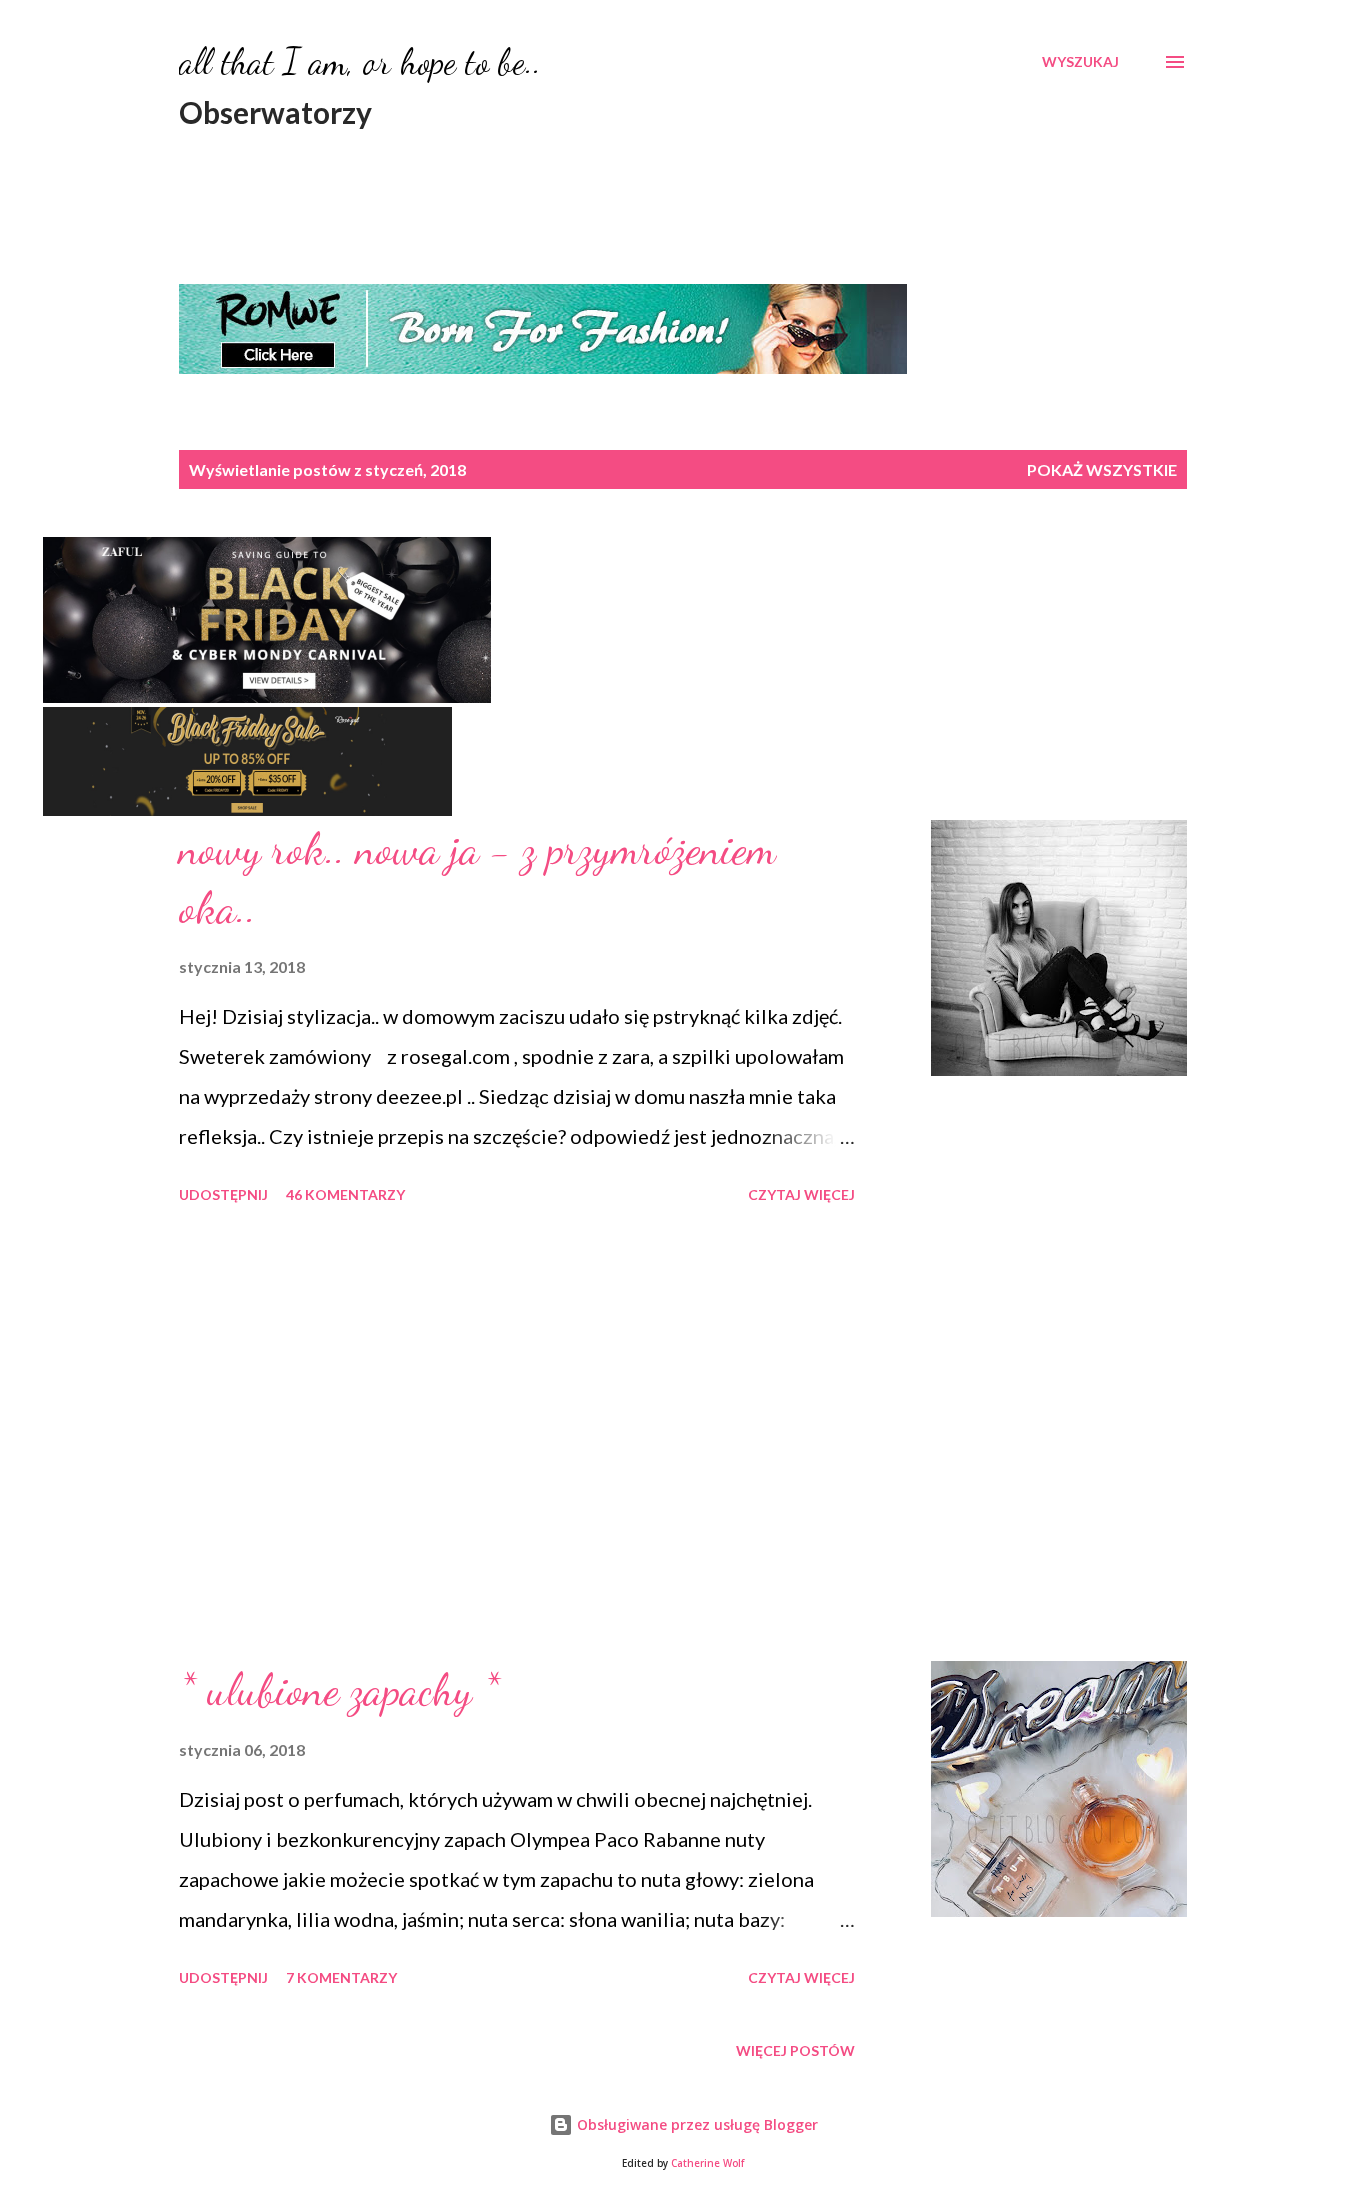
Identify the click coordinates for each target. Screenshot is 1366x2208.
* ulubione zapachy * (339, 1690)
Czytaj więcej (801, 1194)
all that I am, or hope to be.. (360, 61)
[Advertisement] (517, 1436)
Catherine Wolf (707, 2163)
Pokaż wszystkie (1102, 469)
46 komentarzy (345, 1194)
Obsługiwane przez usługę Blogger (695, 2124)
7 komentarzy (341, 1977)
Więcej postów (795, 2050)
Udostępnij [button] (223, 1194)
